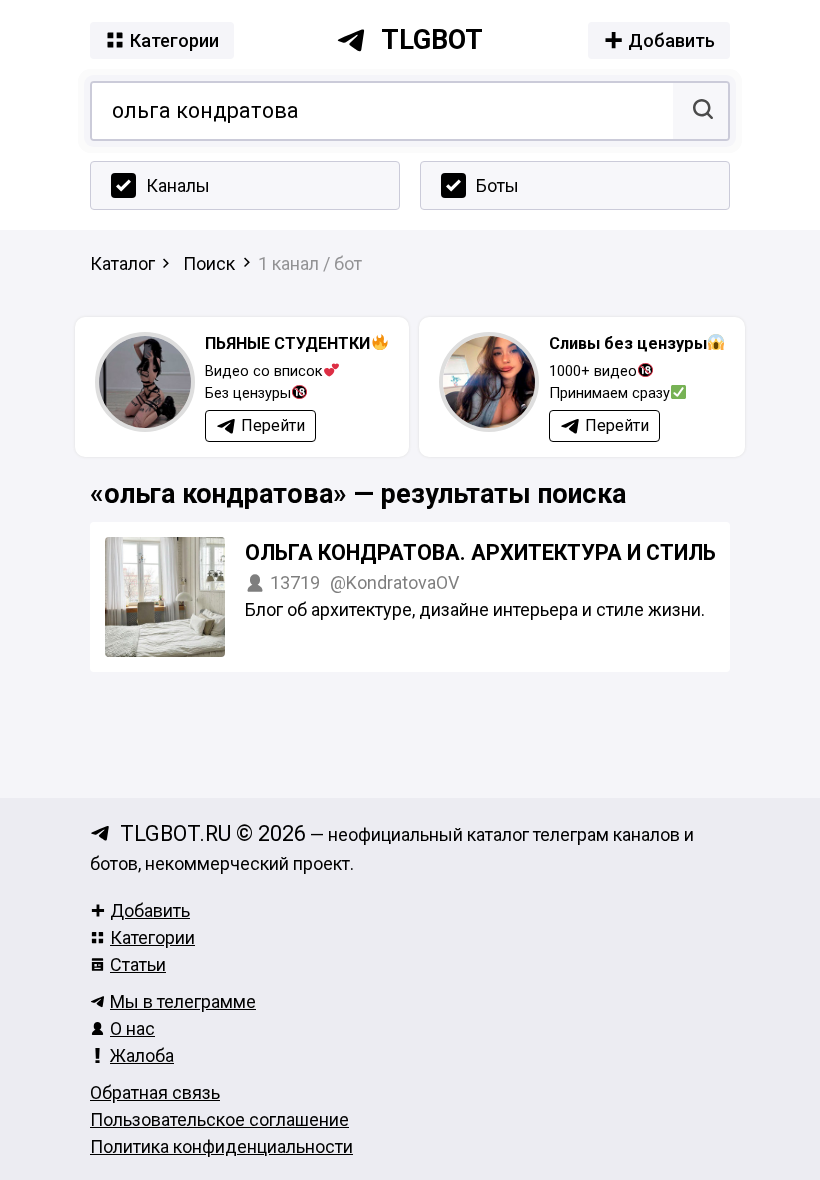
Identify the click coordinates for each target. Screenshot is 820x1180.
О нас (132, 1028)
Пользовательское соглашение (219, 1119)
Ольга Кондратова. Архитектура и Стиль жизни (521, 552)
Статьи (138, 964)
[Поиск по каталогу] (700, 111)
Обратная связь (155, 1092)
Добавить (150, 910)
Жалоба (142, 1055)
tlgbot (432, 40)
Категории (152, 937)
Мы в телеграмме (183, 1001)
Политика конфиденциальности (221, 1146)
